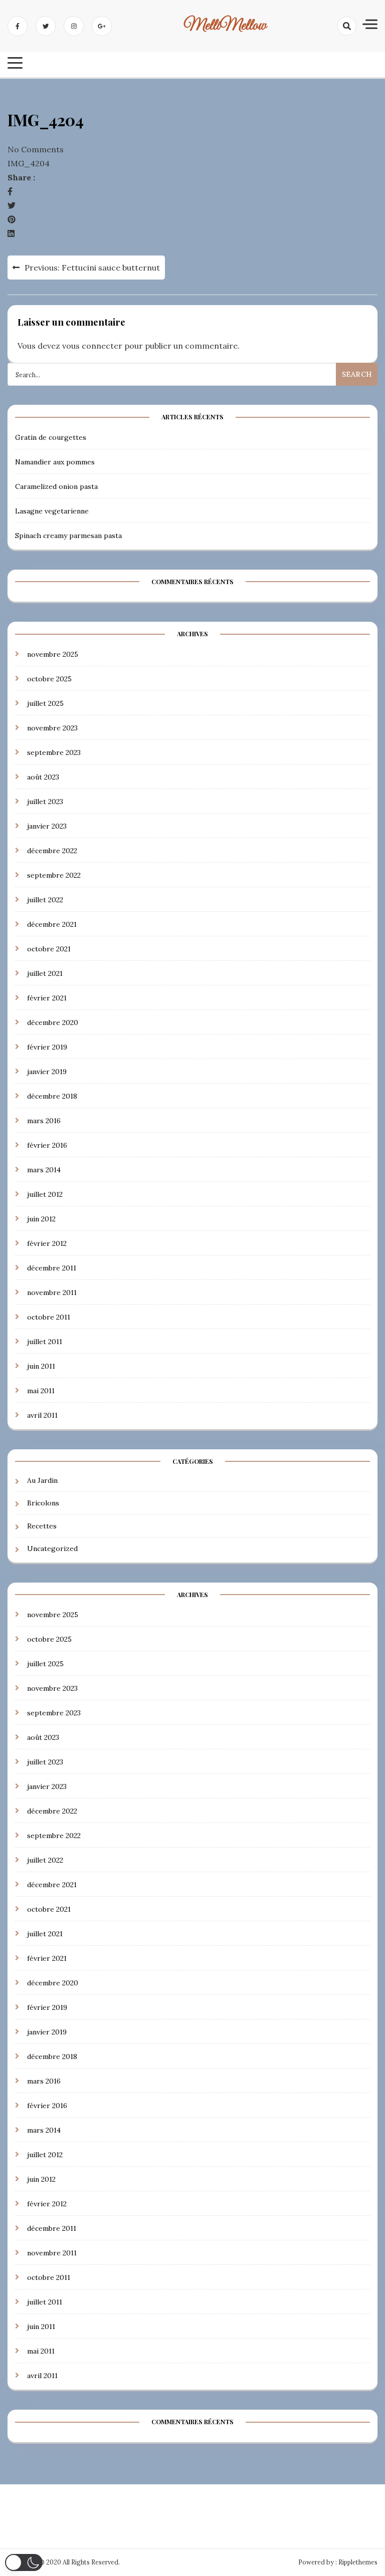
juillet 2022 (45, 900)
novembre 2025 (53, 654)
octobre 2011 (49, 1317)
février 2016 (47, 1145)
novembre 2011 (52, 1293)
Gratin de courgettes (51, 437)
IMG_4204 (29, 163)
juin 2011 (41, 1366)
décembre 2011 (52, 1268)
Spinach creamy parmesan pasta (68, 536)
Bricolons (43, 1503)
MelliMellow (225, 26)
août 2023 (43, 777)
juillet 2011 (45, 1342)
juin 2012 (41, 1219)
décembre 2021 (52, 924)
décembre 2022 (52, 851)
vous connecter (92, 346)
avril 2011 (42, 1415)
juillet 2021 (45, 973)
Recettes (42, 1526)
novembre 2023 (52, 728)
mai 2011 (41, 1391)
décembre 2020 (53, 1022)
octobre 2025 (49, 679)
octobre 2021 (49, 949)
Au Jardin (42, 1480)
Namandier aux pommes (55, 462)
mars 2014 (44, 1170)
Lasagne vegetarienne (52, 511)
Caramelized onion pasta (56, 486)
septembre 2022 (54, 875)
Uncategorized (52, 1549)
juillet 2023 (45, 802)
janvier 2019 (47, 1072)
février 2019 (47, 1047)
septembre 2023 (54, 752)
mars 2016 (44, 1121)
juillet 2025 (45, 703)
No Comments (36, 149)
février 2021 (47, 998)
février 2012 (47, 1243)
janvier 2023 (47, 826)
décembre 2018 (52, 1096)
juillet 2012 (45, 1194)
